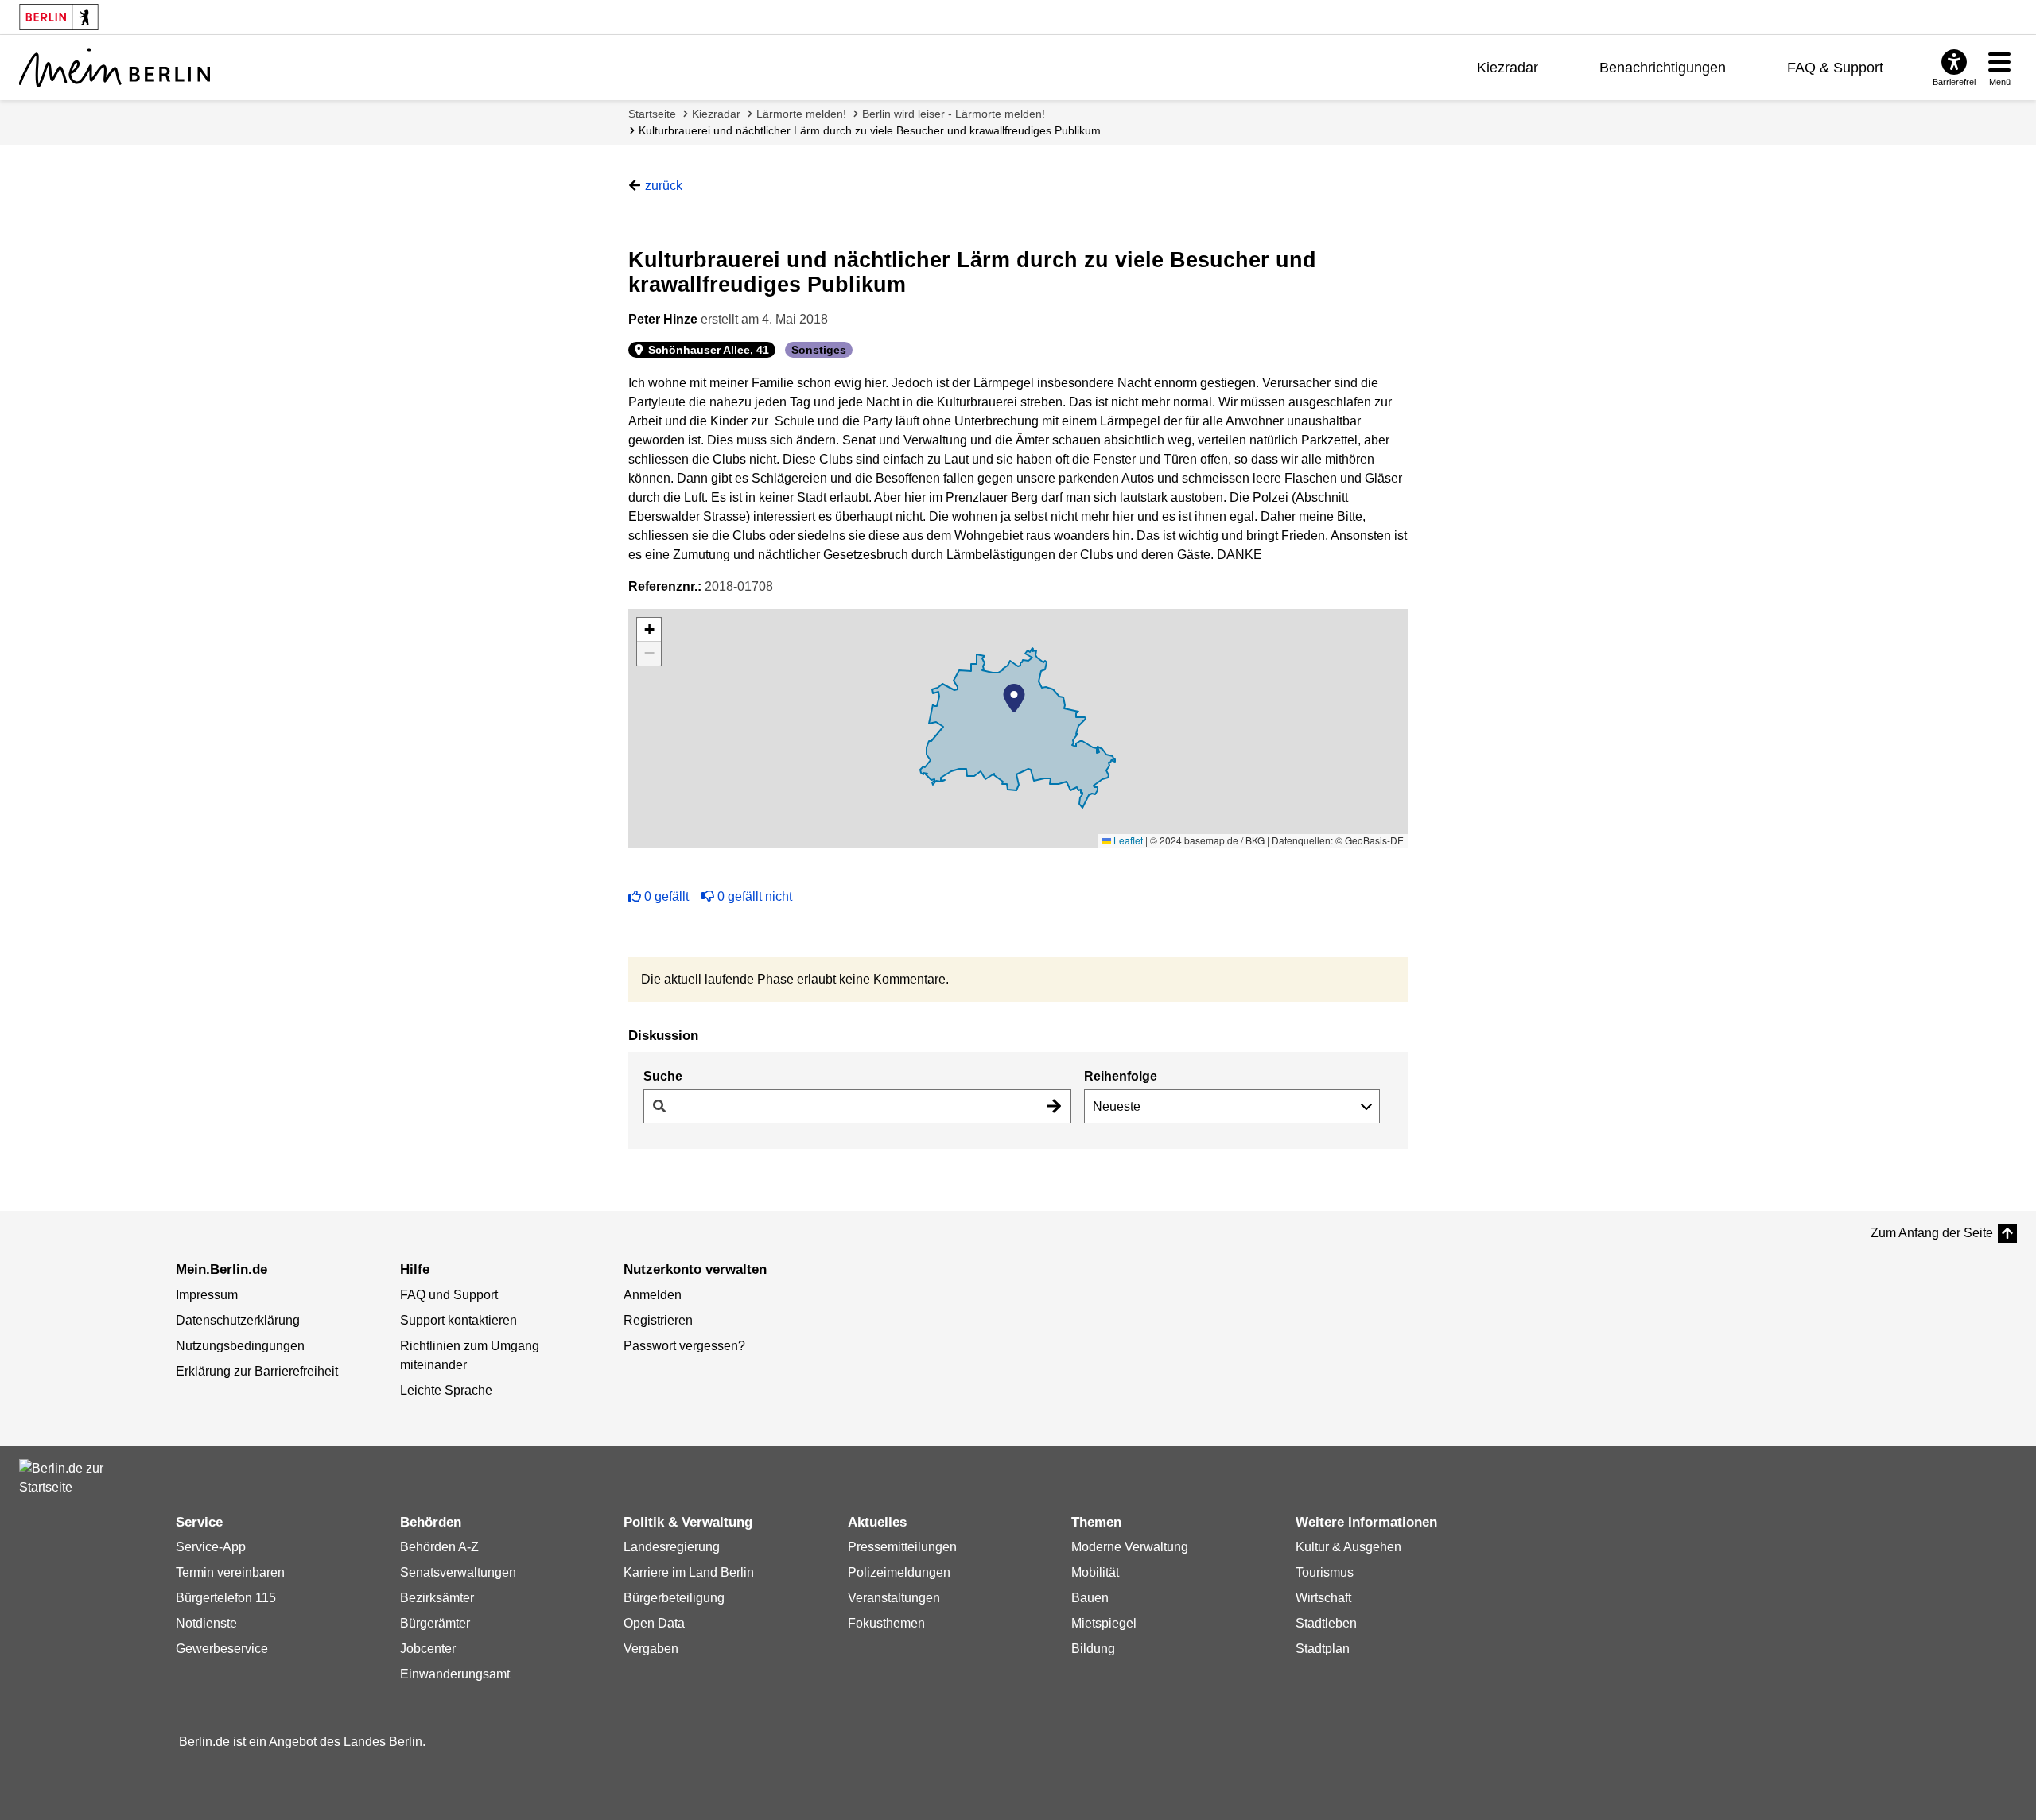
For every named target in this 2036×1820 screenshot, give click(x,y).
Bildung (1093, 1649)
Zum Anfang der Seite (1932, 1233)
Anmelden (653, 1295)
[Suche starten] (1054, 1106)
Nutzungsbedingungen (240, 1346)
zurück (664, 186)
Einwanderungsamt (455, 1674)
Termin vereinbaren (230, 1572)
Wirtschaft (1323, 1598)
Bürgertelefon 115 (226, 1598)
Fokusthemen (886, 1623)
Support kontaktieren (458, 1320)
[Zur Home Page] (115, 68)
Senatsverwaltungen (458, 1572)
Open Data (654, 1623)
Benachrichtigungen (1663, 68)
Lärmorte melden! (801, 114)
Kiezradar (1508, 68)
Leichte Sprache (446, 1390)
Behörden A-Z (439, 1547)
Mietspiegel (1104, 1623)
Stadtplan (1323, 1649)
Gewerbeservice (222, 1649)
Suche (663, 1076)
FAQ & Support (1835, 68)
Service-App (211, 1547)
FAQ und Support (449, 1295)
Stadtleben (1326, 1623)
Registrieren (658, 1320)
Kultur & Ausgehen (1348, 1547)
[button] (1014, 698)
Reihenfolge (1121, 1076)
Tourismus (1325, 1572)
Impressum (207, 1295)
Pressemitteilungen (902, 1547)
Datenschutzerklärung (238, 1320)
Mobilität (1095, 1572)
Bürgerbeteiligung (674, 1598)
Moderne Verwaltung (1130, 1547)
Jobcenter (428, 1649)
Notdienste (206, 1623)
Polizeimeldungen (899, 1572)
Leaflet (1127, 840)
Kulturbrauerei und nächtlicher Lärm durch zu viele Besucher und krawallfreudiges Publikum (870, 130)
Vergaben (651, 1649)
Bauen (1090, 1598)
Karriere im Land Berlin (689, 1572)
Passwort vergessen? (684, 1346)
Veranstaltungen (894, 1598)
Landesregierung (672, 1547)
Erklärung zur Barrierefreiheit (257, 1371)
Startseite (652, 114)
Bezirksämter (437, 1598)
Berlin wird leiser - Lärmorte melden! (954, 114)
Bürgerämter (435, 1623)
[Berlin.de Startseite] (67, 1478)
